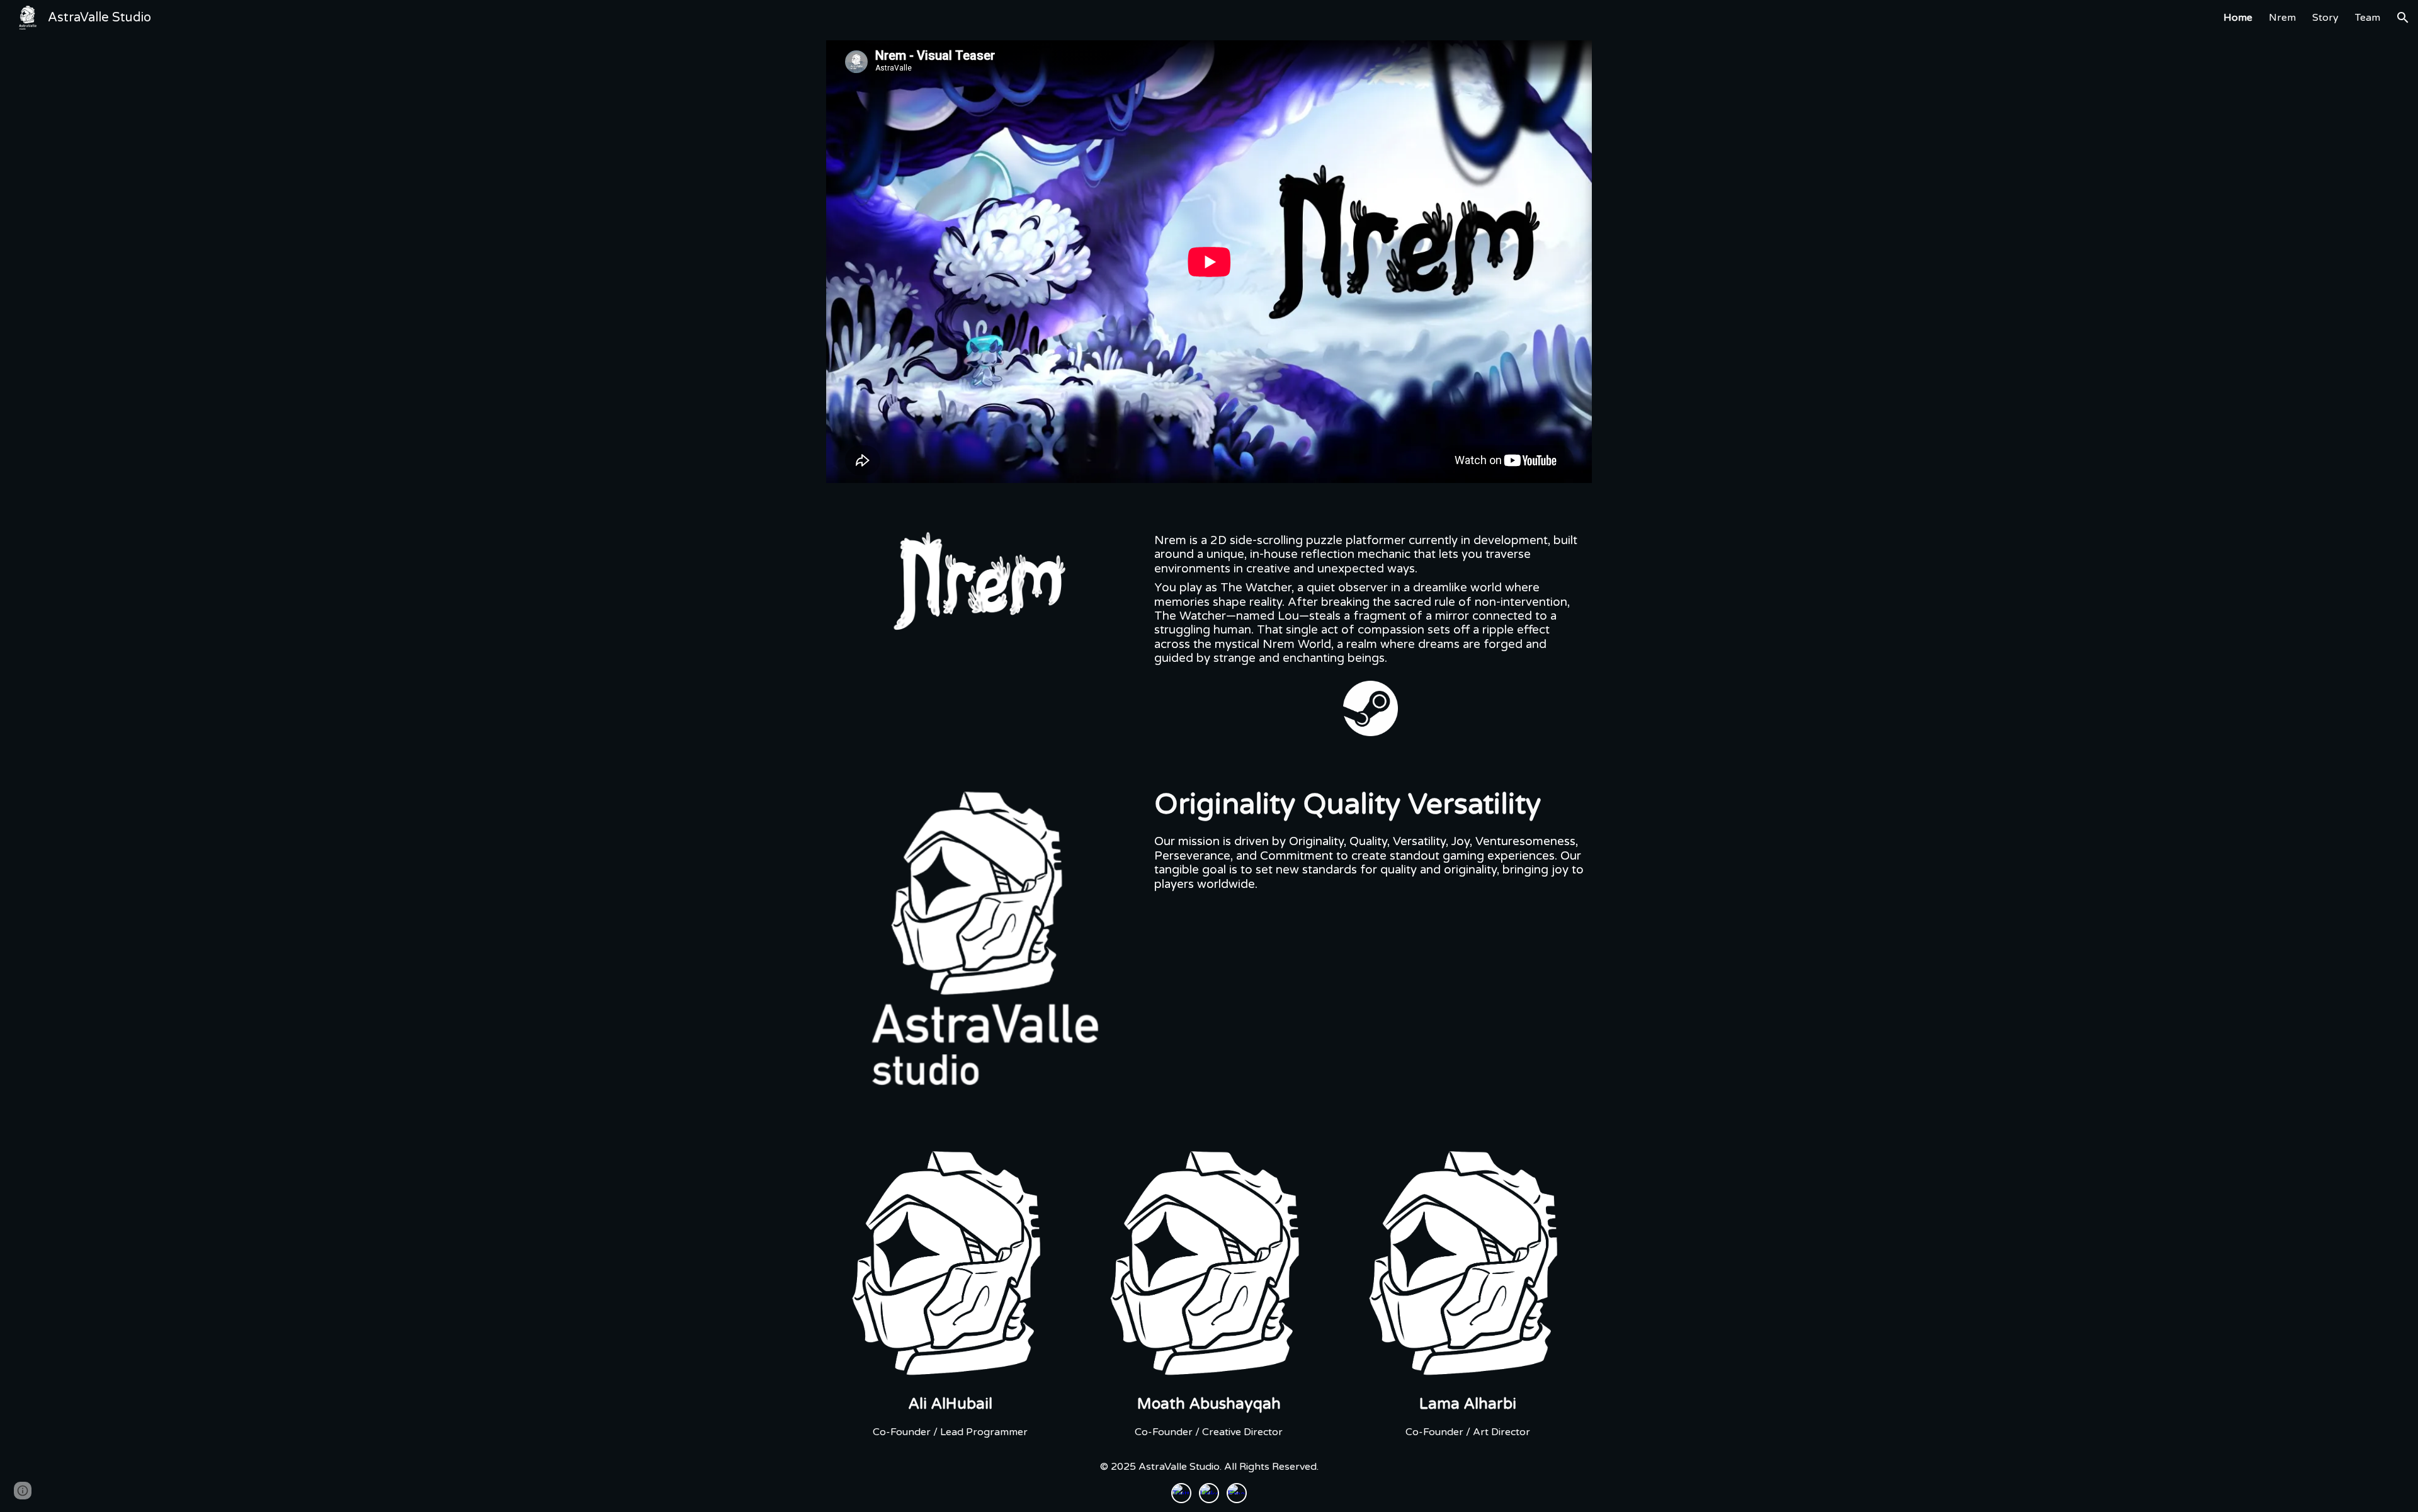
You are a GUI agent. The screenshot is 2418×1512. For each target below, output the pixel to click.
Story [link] (2325, 18)
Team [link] (2368, 18)
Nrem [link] (2282, 18)
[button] (2403, 18)
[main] (1371, 600)
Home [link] (2238, 18)
